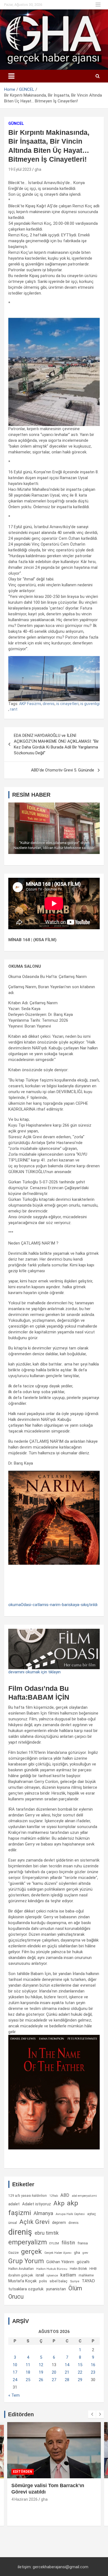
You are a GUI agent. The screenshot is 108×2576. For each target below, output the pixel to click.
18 (28, 2372)
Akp (59, 2203)
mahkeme (86, 2275)
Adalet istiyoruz (37, 2204)
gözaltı (83, 2262)
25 (28, 2380)
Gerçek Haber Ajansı (58, 2253)
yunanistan (56, 2289)
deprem (59, 2223)
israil (40, 2275)
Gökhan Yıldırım (60, 2262)
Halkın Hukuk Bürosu (52, 2269)
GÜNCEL (16, 123)
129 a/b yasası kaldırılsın (28, 2196)
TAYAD (88, 2281)
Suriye (75, 2281)
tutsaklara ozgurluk (26, 2289)
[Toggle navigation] (11, 76)
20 (54, 2372)
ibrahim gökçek (21, 2275)
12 (41, 2365)
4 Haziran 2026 (25, 2499)
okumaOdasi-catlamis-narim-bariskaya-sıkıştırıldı (53, 1605)
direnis (49, 704)
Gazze (13, 2253)
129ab (54, 2196)
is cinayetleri (67, 704)
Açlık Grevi (34, 2222)
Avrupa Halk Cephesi (70, 2214)
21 (67, 2372)
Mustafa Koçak (22, 2281)
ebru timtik (47, 2233)
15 (80, 2365)
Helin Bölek (78, 2269)
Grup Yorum (26, 2261)
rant (14, 709)
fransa (83, 2243)
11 (28, 2365)
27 (54, 2380)
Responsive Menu (98, 5)
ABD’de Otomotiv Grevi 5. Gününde (63, 770)
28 (67, 2380)
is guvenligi (90, 704)
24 (15, 2380)
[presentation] (92, 2414)
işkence (52, 2275)
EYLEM (54, 2243)
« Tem (14, 2395)
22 (80, 2372)
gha (38, 169)
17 (15, 2372)
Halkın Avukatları (21, 2269)
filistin (68, 2243)
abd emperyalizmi (84, 2196)
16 (93, 2365)
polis (43, 2281)
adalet (14, 2204)
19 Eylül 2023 (20, 169)
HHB (93, 2269)
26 (41, 2380)
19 (41, 2372)
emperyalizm (28, 2242)
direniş (20, 2232)
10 (15, 2365)
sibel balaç (59, 2281)
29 (80, 2380)
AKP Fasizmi (30, 704)
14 (67, 2365)
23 (93, 2372)
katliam (68, 2275)
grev (85, 2253)
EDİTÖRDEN (23, 2472)
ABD (65, 2195)
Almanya (43, 2213)
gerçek (31, 2251)
